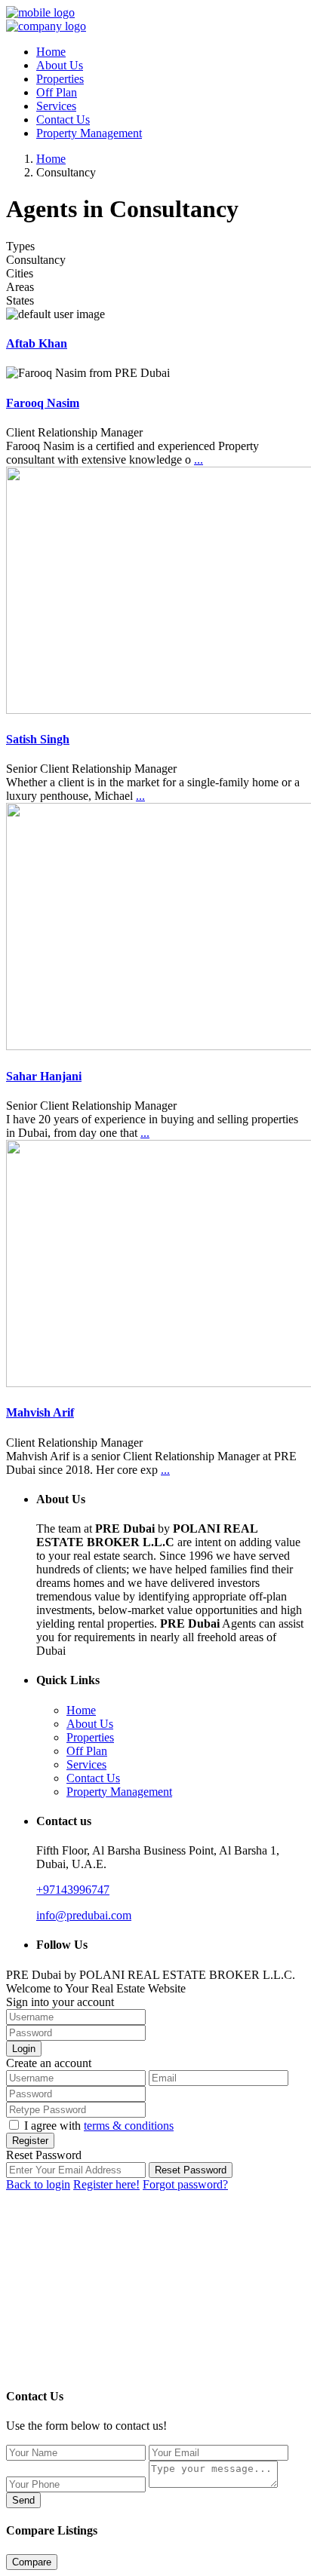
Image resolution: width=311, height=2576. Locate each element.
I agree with (99, 2126)
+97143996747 (73, 1890)
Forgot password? (185, 2184)
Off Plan (57, 92)
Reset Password (191, 2170)
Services (56, 106)
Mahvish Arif (40, 1412)
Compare (32, 2562)
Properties (60, 79)
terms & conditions (129, 2126)
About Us (60, 65)
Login (24, 2049)
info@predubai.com (84, 1915)
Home (51, 52)
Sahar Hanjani (44, 1076)
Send (23, 2500)
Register (30, 2141)
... (199, 459)
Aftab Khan (37, 343)
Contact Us (63, 119)
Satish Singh (38, 739)
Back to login (38, 2184)
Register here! (106, 2184)
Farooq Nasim (43, 403)
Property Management (89, 133)
